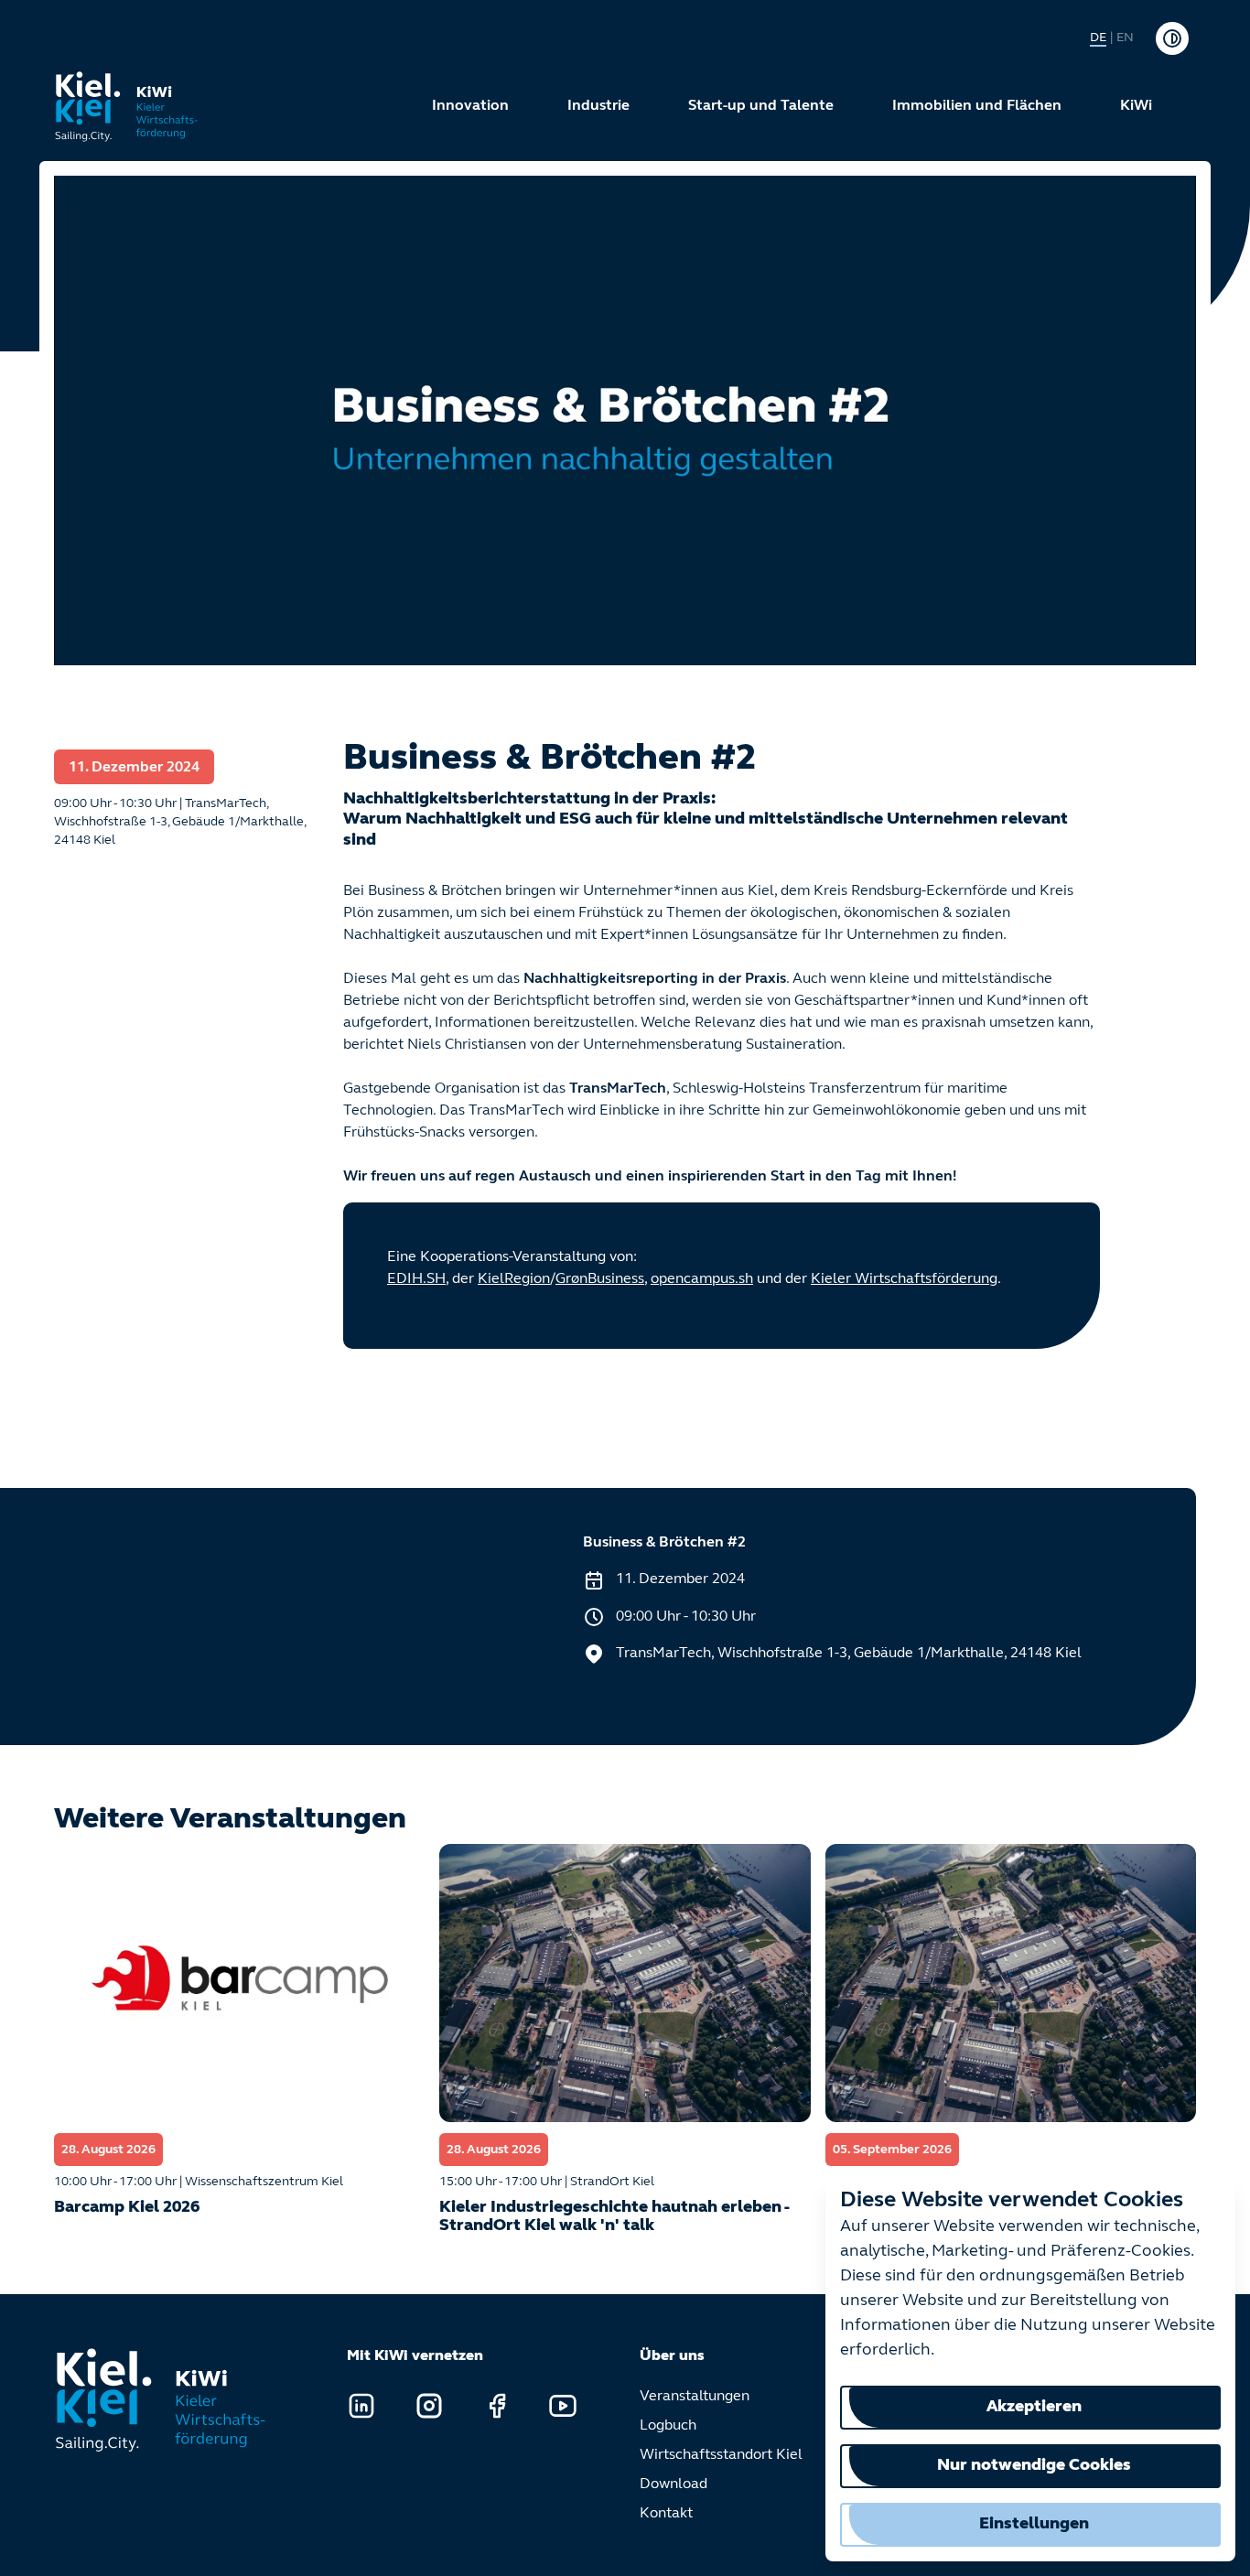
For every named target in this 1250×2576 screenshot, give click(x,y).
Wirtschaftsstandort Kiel (721, 2455)
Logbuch (668, 2426)
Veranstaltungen (695, 2397)
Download (673, 2484)
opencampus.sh (702, 1279)
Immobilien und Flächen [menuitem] (977, 106)
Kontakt (666, 2514)
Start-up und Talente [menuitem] (761, 106)
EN (1125, 38)
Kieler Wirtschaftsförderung (904, 1279)
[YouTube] (563, 2406)
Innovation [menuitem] (470, 106)
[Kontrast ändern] (1172, 38)
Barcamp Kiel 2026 (127, 2208)
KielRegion (514, 1279)
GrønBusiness (600, 1279)
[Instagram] (429, 2406)
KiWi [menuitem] (1136, 106)
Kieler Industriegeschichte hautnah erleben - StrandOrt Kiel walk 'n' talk (614, 2217)
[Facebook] (497, 2406)
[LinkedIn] (361, 2406)
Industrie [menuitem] (598, 106)
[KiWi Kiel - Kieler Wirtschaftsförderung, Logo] (127, 106)
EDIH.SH (416, 1279)
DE (1098, 38)
